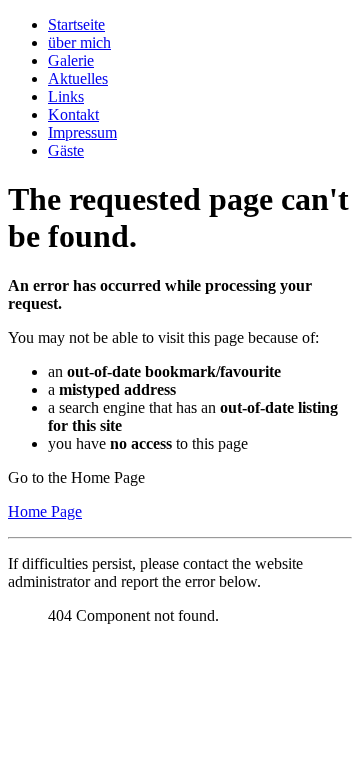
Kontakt (73, 114)
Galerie (71, 60)
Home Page (45, 511)
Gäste (66, 150)
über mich (79, 42)
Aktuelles (78, 78)
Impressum (82, 132)
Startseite (76, 24)
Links (66, 96)
